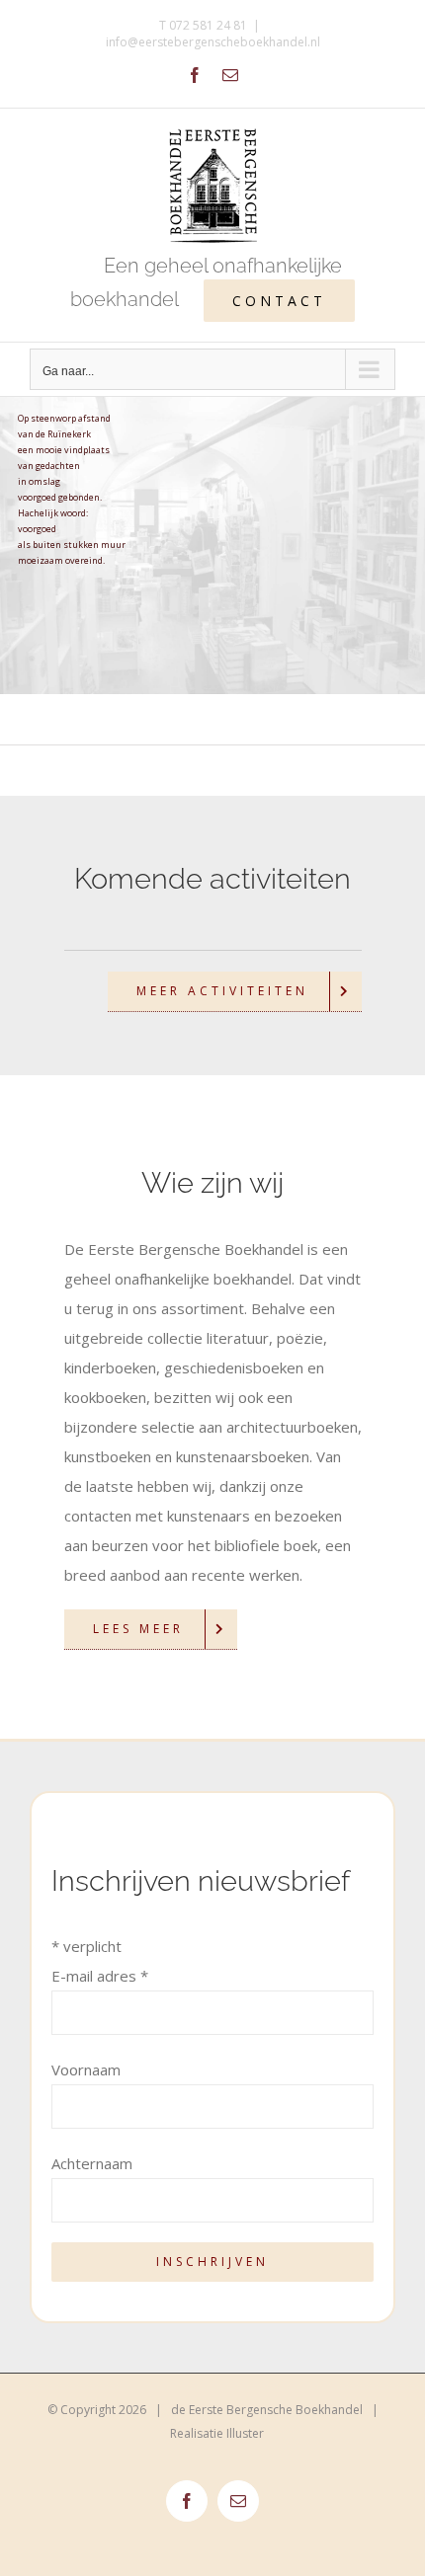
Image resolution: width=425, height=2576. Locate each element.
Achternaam (92, 2163)
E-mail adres (100, 1976)
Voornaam (86, 2069)
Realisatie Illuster (217, 2433)
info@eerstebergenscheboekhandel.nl (213, 42)
